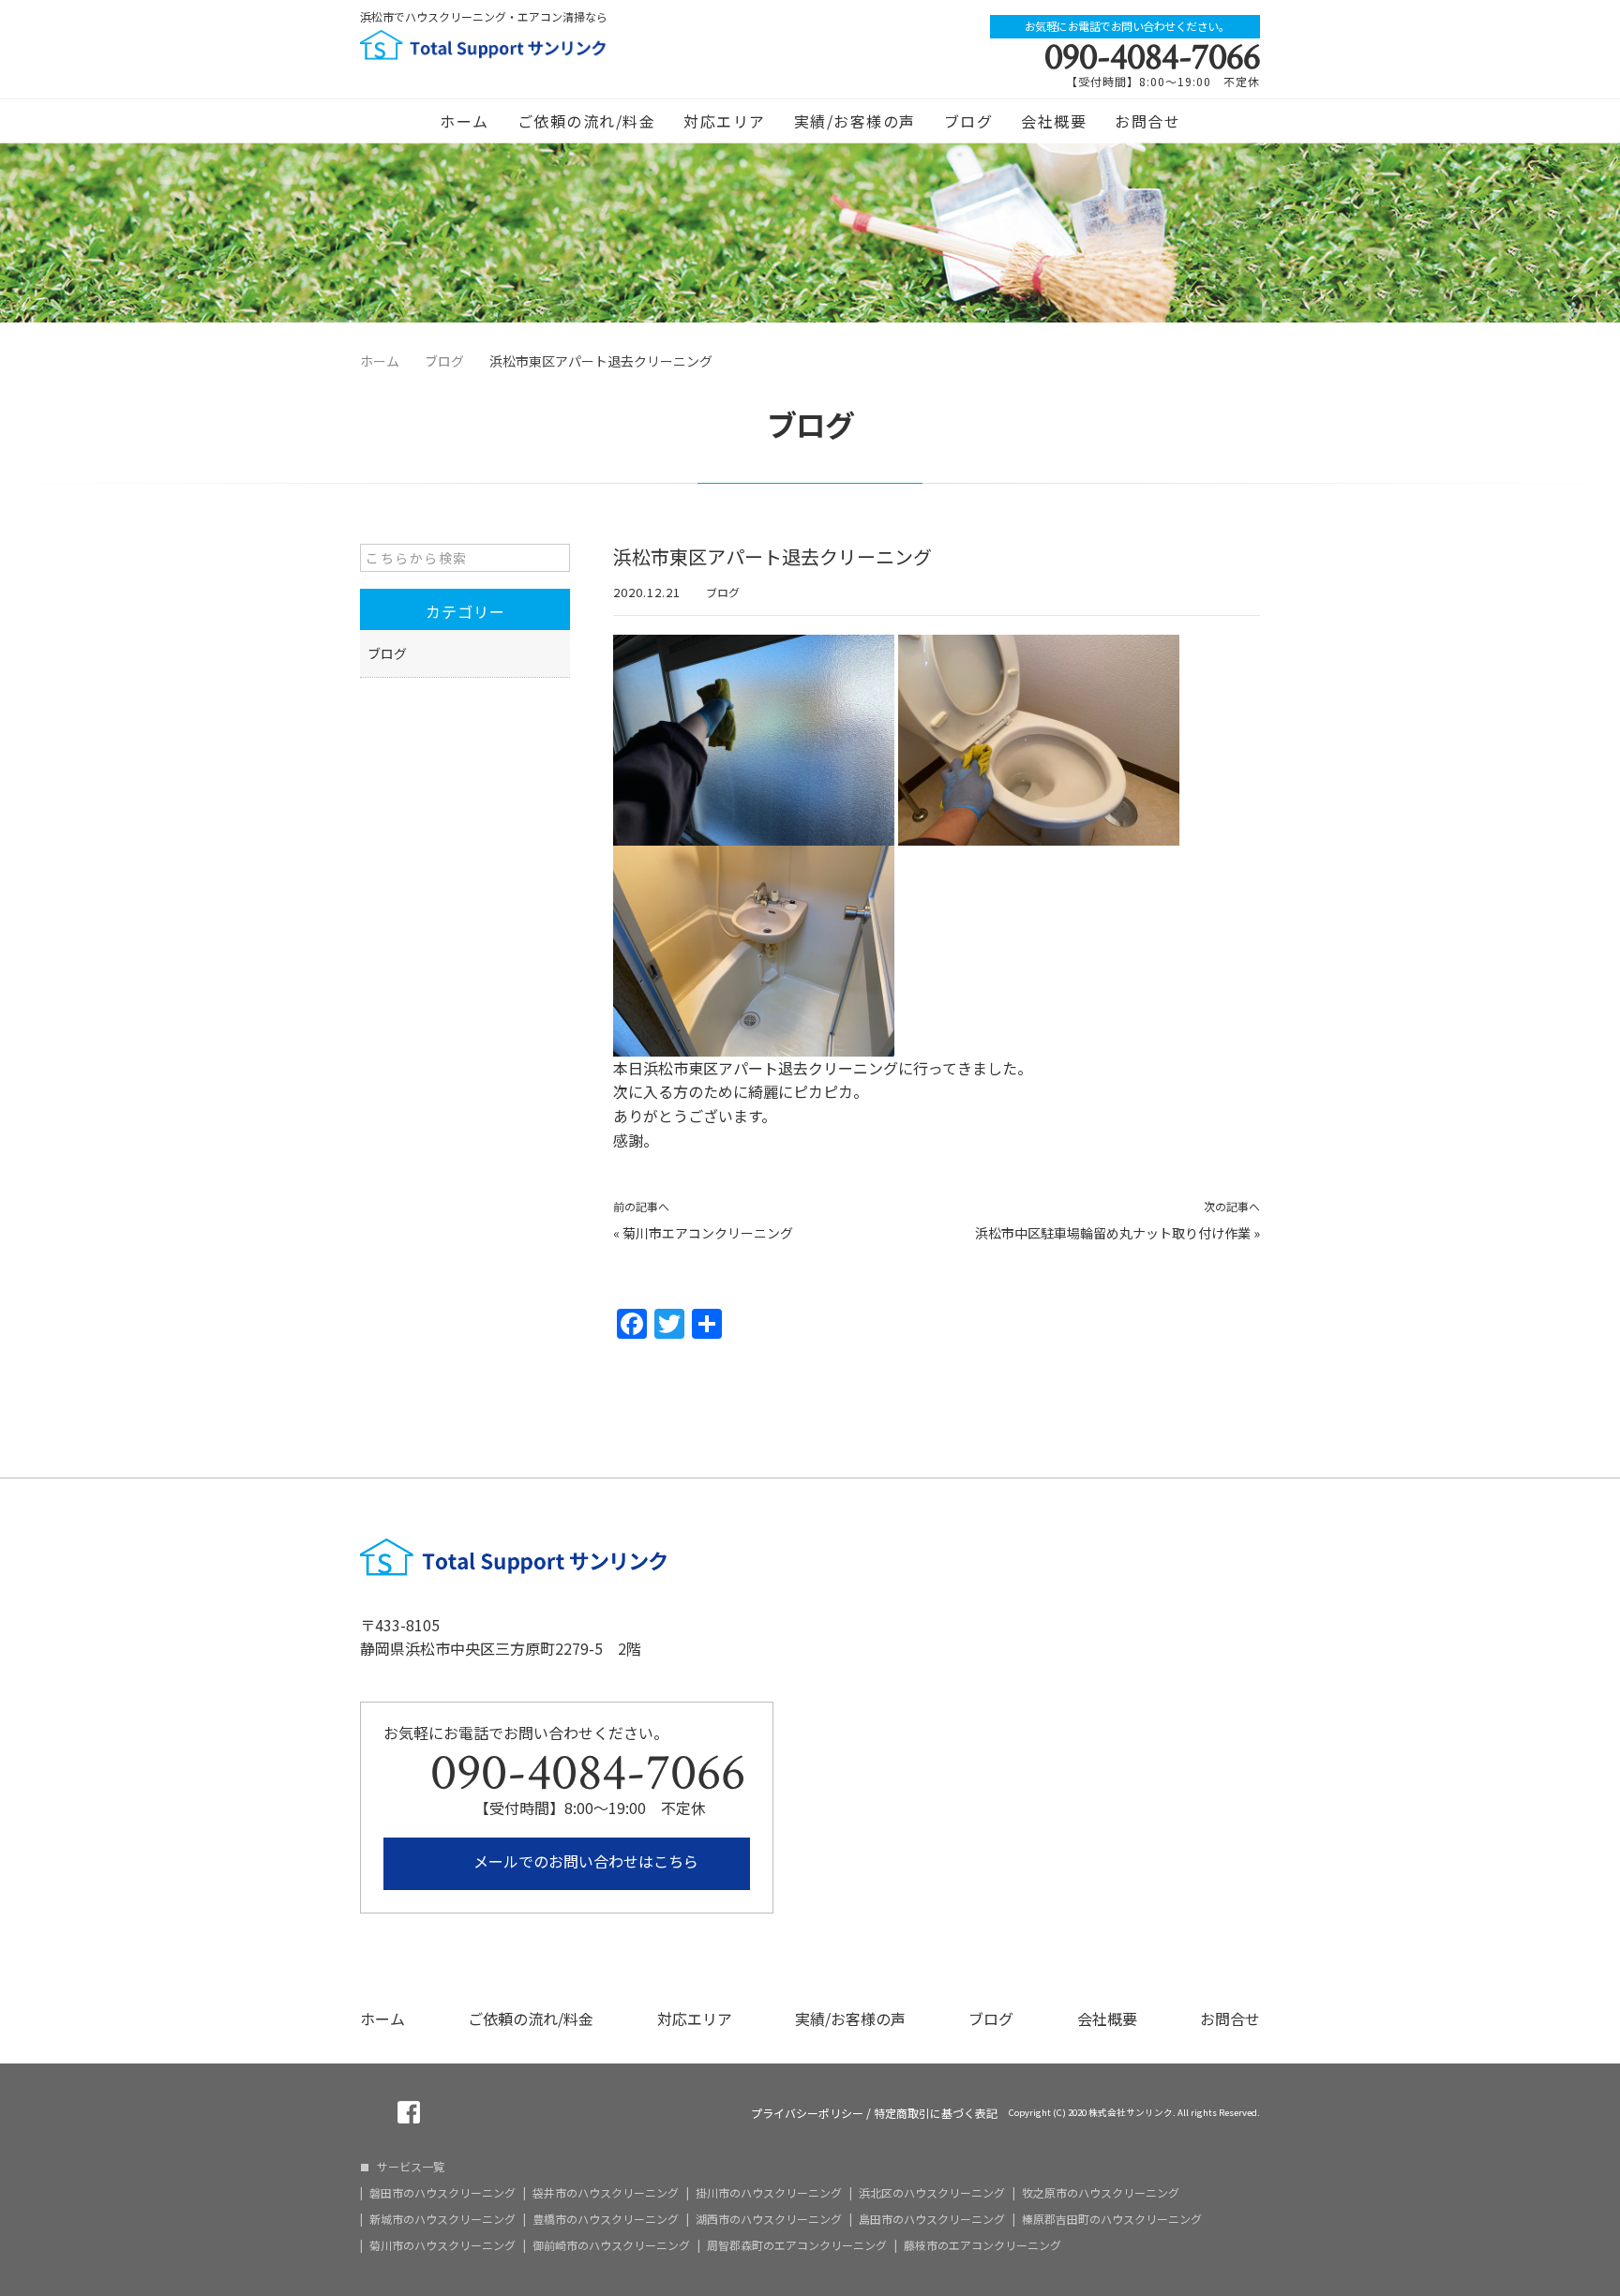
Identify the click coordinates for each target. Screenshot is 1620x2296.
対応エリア (725, 121)
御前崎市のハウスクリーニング (611, 2245)
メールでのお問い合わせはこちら (584, 1861)
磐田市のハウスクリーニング (442, 2193)
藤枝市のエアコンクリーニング (982, 2245)
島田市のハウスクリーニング (932, 2219)
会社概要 (1054, 121)
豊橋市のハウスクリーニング (606, 2219)
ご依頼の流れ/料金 (587, 121)
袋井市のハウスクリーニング (606, 2193)
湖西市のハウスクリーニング (769, 2219)
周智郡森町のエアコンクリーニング (797, 2245)
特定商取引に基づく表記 (936, 2113)
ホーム (465, 121)
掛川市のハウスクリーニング (769, 2193)
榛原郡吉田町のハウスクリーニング (1112, 2219)
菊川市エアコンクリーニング (708, 1233)
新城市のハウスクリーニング (442, 2219)
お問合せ (1147, 121)
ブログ (969, 121)
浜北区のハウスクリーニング (932, 2193)
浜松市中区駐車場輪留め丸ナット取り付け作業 (1113, 1233)
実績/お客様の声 (855, 121)
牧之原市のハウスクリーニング (1101, 2193)
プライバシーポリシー (807, 2113)
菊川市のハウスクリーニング (442, 2245)
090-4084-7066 (1152, 57)
